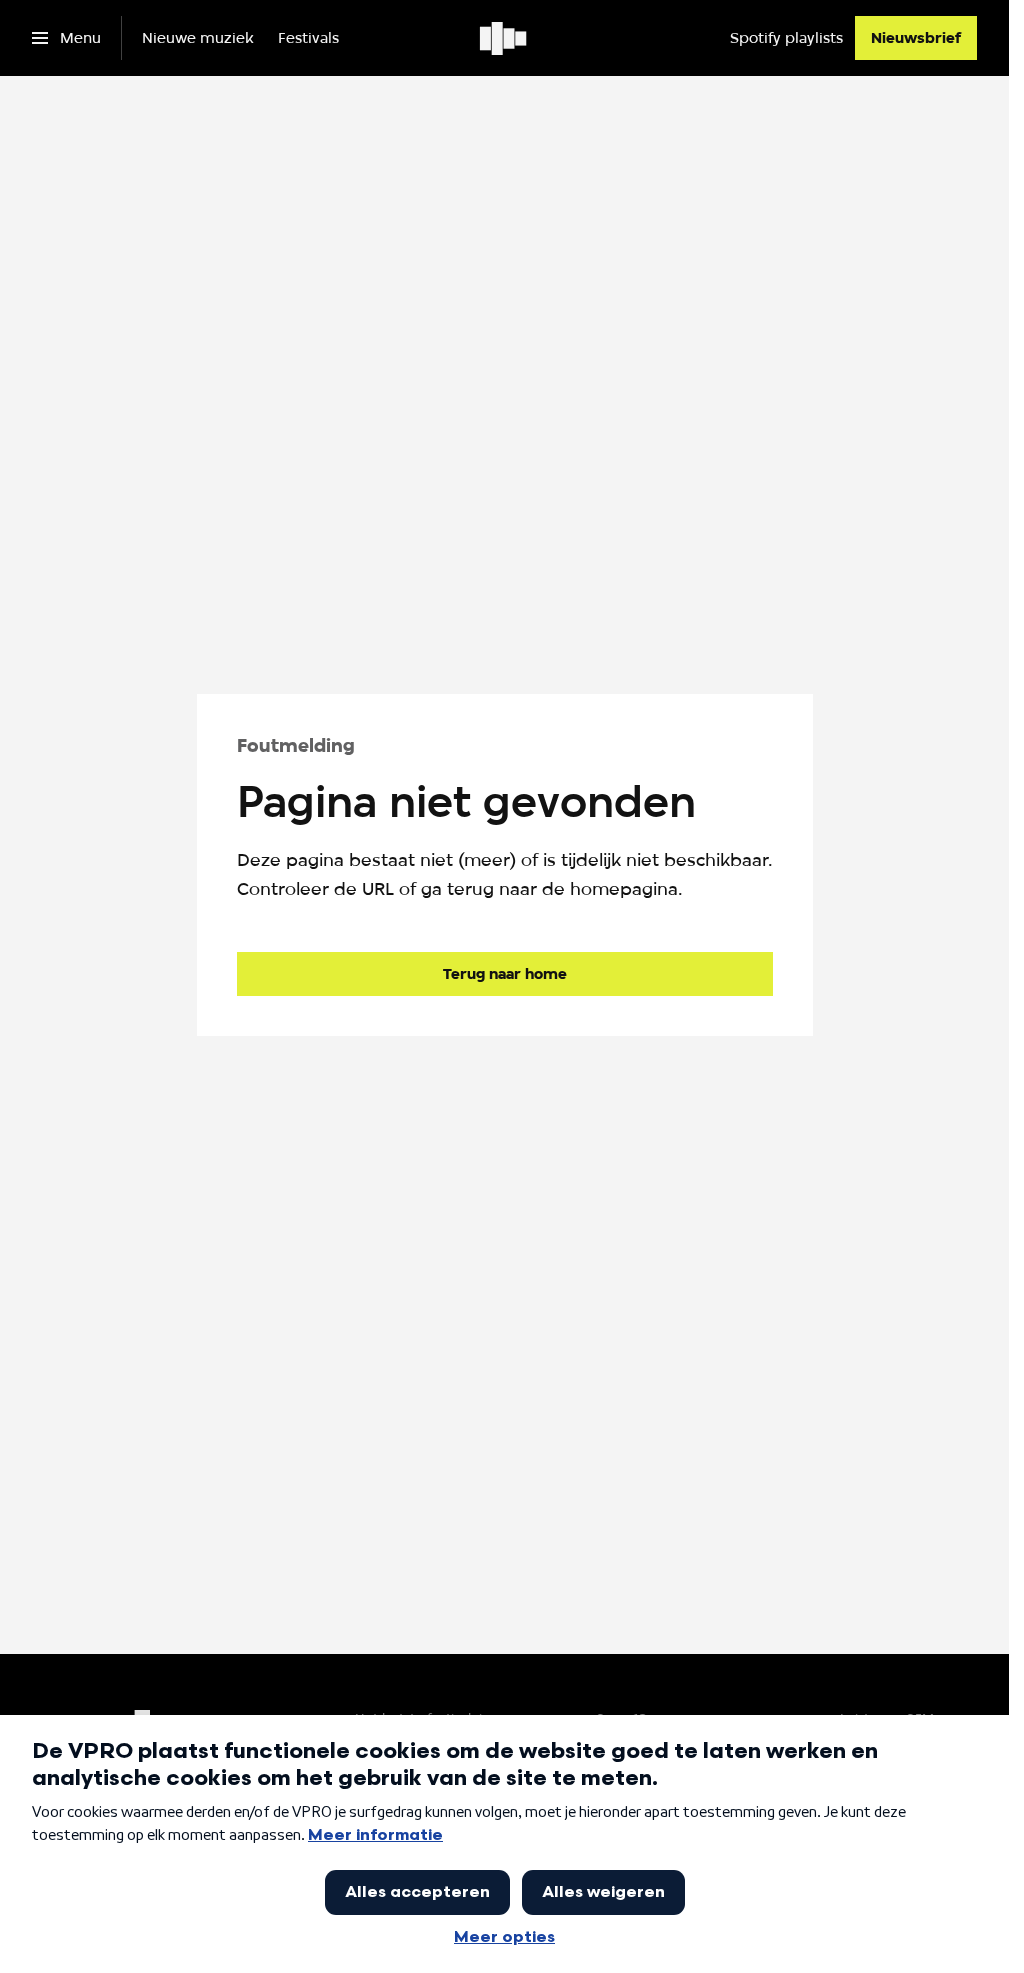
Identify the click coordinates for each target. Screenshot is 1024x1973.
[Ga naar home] (504, 38)
